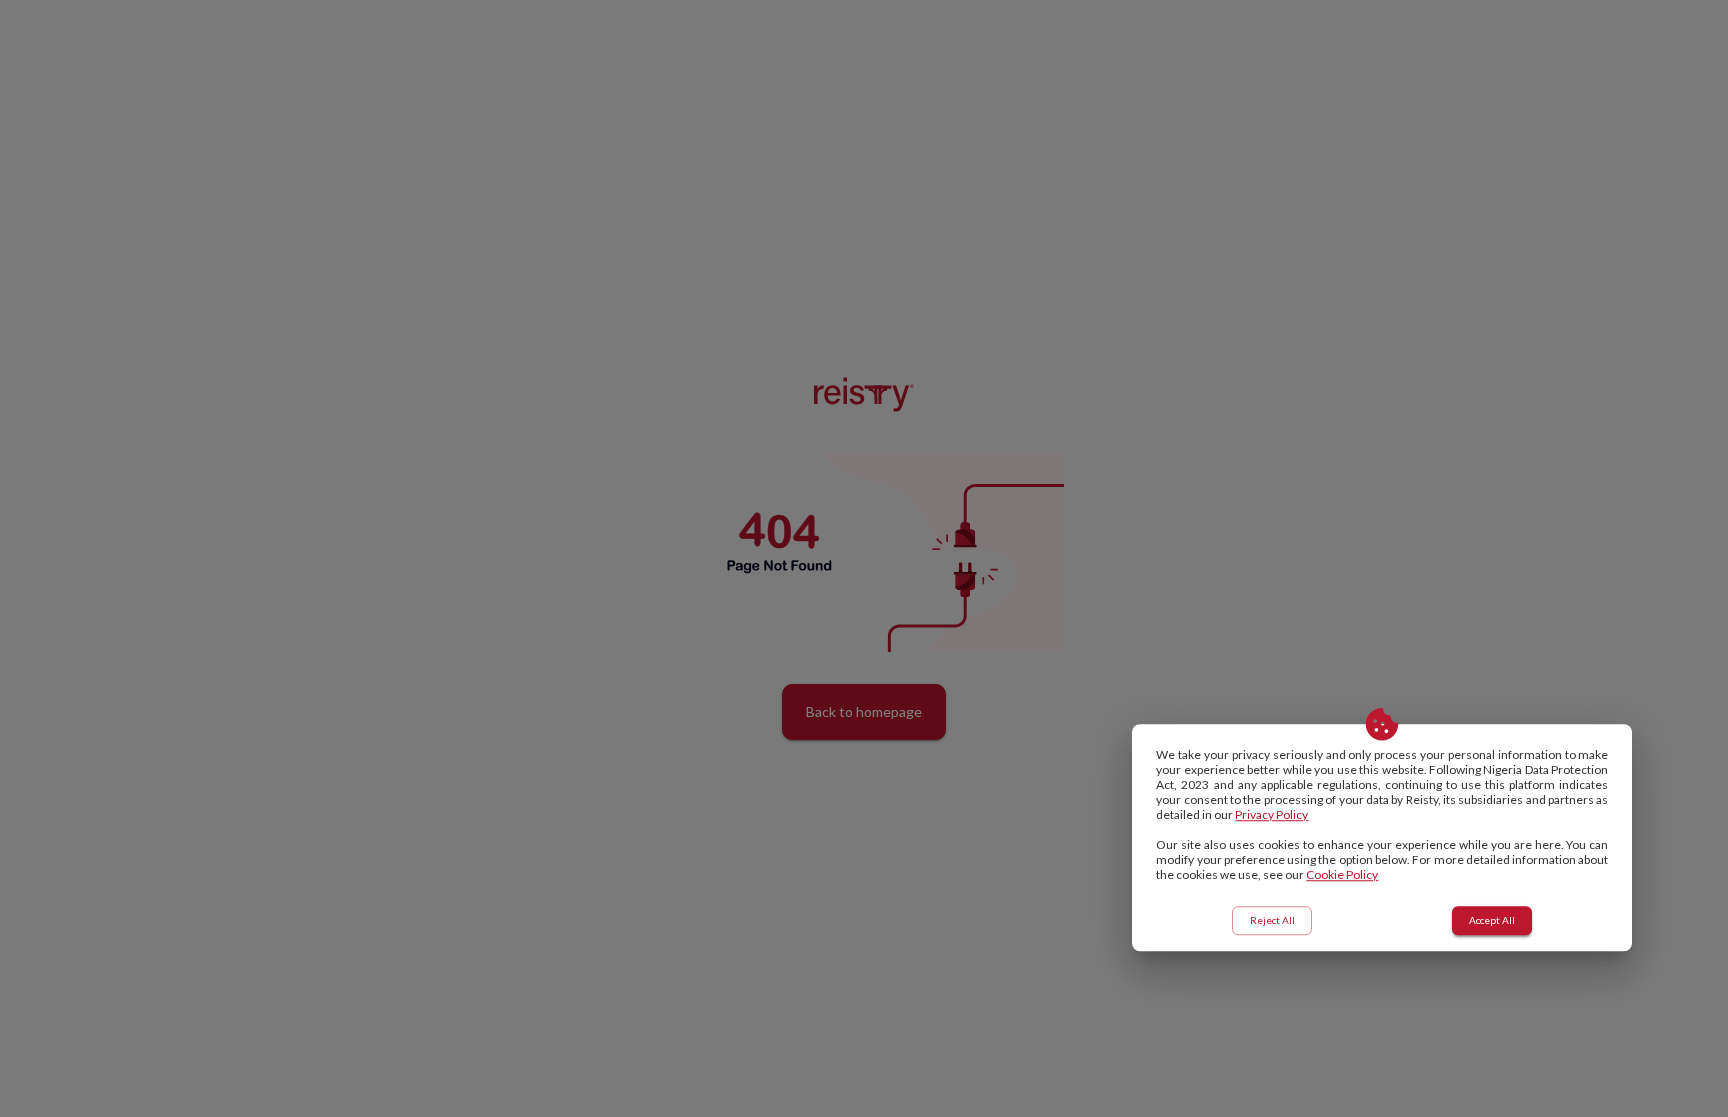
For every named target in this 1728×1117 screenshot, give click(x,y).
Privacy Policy (1271, 814)
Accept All (1492, 920)
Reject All (1272, 920)
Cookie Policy (1342, 874)
